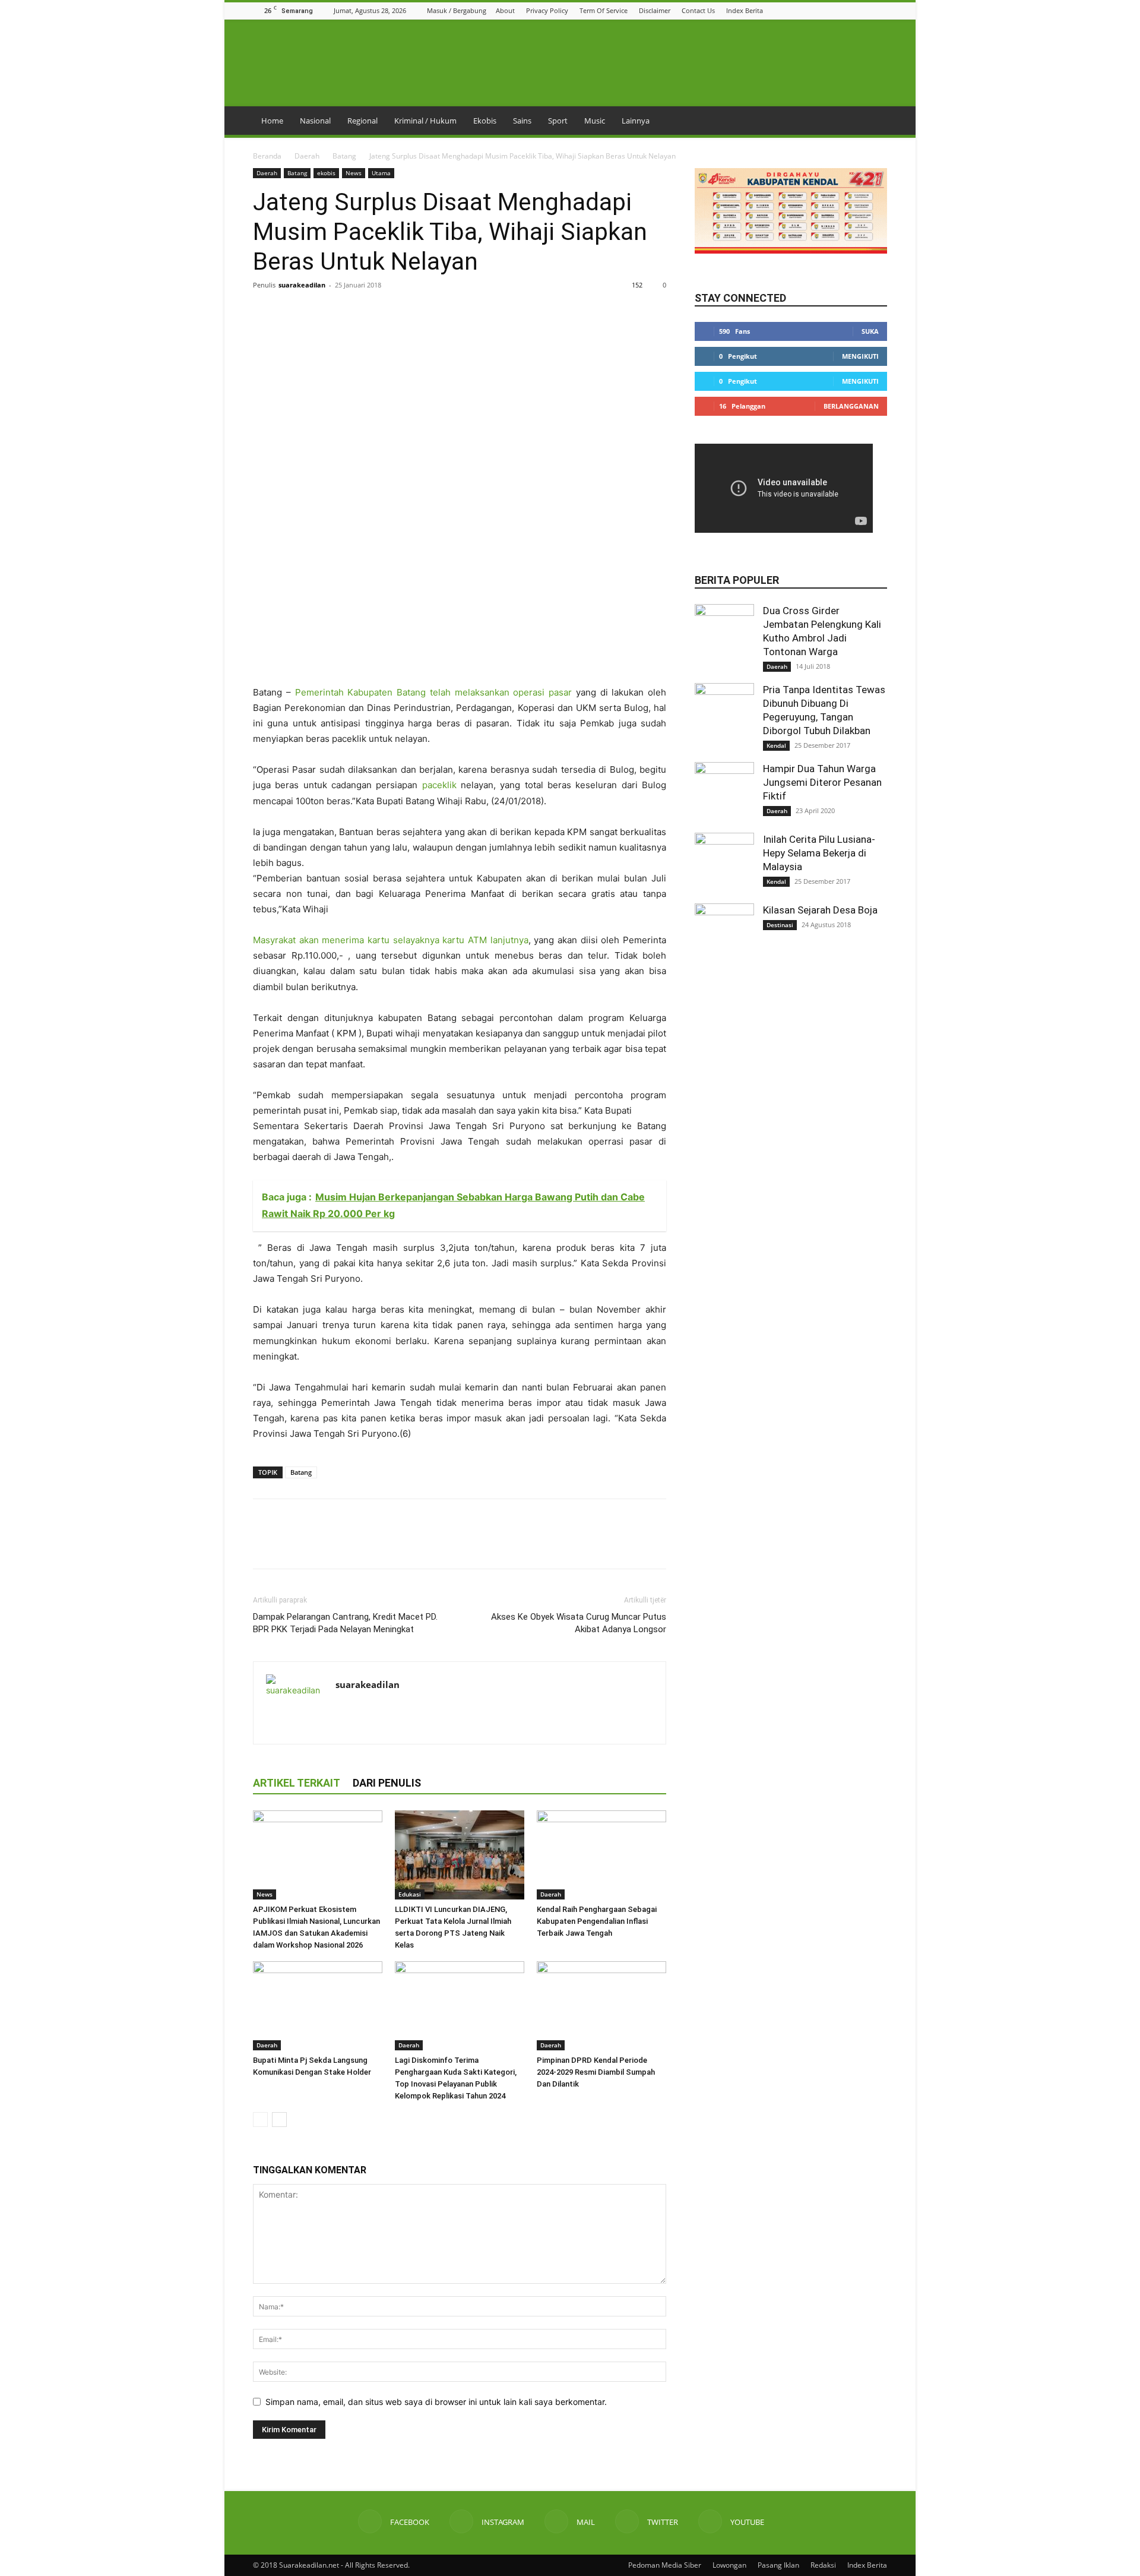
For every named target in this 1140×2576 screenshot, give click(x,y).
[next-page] (279, 2120)
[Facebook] (821, 10)
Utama (381, 173)
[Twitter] (866, 10)
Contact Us (698, 10)
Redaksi (823, 2565)
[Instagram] (836, 10)
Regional (362, 121)
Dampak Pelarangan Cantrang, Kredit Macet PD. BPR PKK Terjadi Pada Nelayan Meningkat (345, 1623)
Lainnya (636, 121)
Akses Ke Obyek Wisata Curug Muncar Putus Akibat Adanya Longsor (579, 1623)
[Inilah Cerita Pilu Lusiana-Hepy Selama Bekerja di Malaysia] (724, 862)
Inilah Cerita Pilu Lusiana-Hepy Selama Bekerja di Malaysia (819, 853)
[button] (806, 10)
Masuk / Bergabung (457, 10)
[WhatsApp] (347, 312)
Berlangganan (851, 406)
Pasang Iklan (778, 2565)
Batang (344, 156)
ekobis (326, 173)
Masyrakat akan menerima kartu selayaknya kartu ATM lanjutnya (391, 940)
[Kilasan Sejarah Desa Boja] (724, 933)
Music (595, 121)
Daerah (307, 156)
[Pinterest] (319, 312)
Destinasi (780, 925)
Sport (558, 121)
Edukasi (410, 1894)
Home (272, 121)
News (354, 173)
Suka (870, 331)
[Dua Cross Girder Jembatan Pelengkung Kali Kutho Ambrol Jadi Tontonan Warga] (724, 634)
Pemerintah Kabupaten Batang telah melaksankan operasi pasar (434, 692)
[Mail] (851, 10)
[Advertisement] (460, 655)
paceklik (439, 785)
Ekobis (485, 121)
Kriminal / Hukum (425, 121)
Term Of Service (604, 10)
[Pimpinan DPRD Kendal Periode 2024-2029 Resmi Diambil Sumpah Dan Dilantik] (601, 2006)
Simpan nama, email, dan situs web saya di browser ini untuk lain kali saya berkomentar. (436, 2402)
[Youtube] (881, 10)
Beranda (267, 156)
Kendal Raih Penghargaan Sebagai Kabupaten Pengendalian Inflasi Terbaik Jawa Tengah (597, 1921)
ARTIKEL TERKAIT (297, 1783)
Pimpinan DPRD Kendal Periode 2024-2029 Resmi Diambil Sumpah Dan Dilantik (596, 2072)
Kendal (776, 745)
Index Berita (745, 10)
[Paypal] (388, 1709)
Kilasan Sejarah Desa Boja (820, 910)
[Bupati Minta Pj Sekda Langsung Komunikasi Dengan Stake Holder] (318, 2006)
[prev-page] (260, 2120)
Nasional (315, 121)
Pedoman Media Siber (665, 2565)
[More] (375, 312)
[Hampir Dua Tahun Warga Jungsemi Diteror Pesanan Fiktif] (724, 792)
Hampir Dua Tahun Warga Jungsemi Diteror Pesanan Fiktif (822, 782)
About (505, 10)
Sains (522, 121)
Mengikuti (860, 356)
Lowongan (729, 2565)
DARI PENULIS (387, 1783)
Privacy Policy (547, 10)
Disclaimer (655, 10)
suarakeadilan (302, 285)
